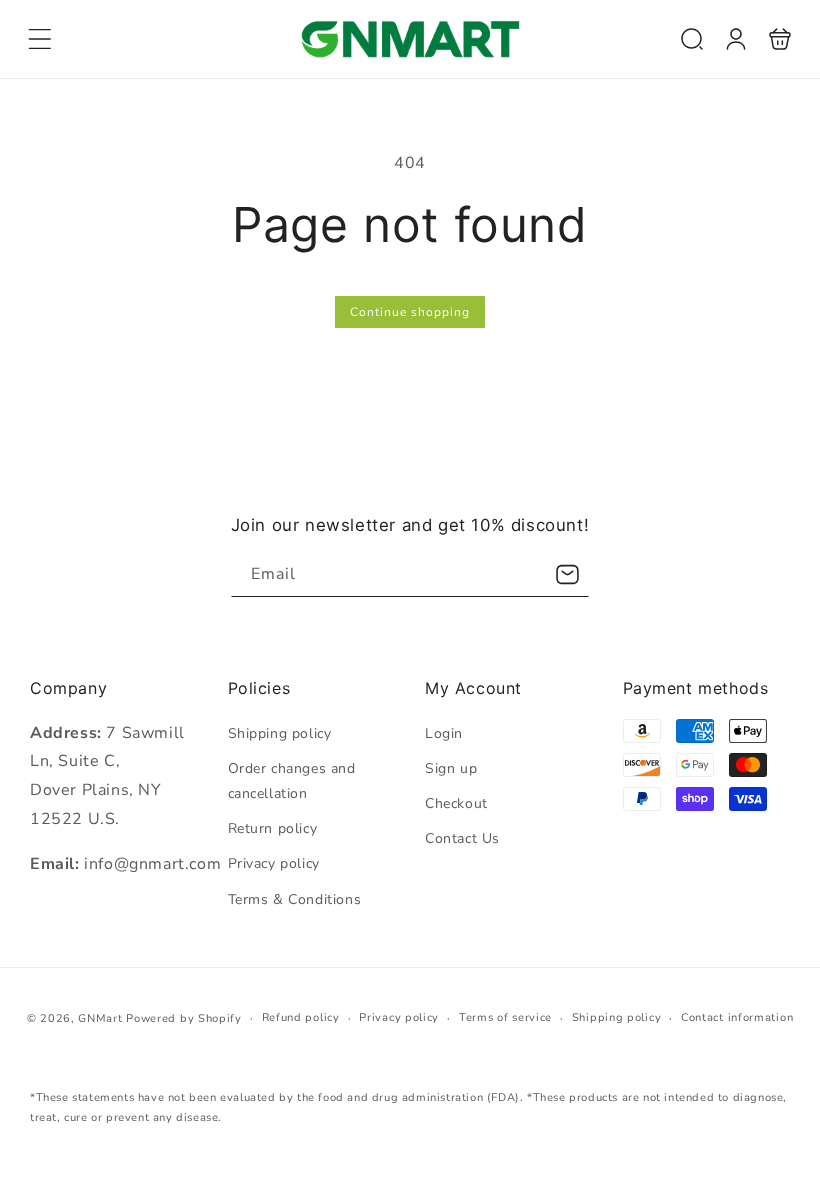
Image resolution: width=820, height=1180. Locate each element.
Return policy (273, 828)
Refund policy (301, 1017)
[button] (40, 39)
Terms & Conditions (295, 899)
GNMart (100, 1018)
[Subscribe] (567, 574)
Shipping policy (280, 733)
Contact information (737, 1017)
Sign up (451, 768)
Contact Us (462, 838)
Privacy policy (274, 863)
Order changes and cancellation (292, 781)
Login (444, 733)
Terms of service (505, 1017)
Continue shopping (410, 312)
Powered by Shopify (184, 1018)
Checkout (456, 803)
